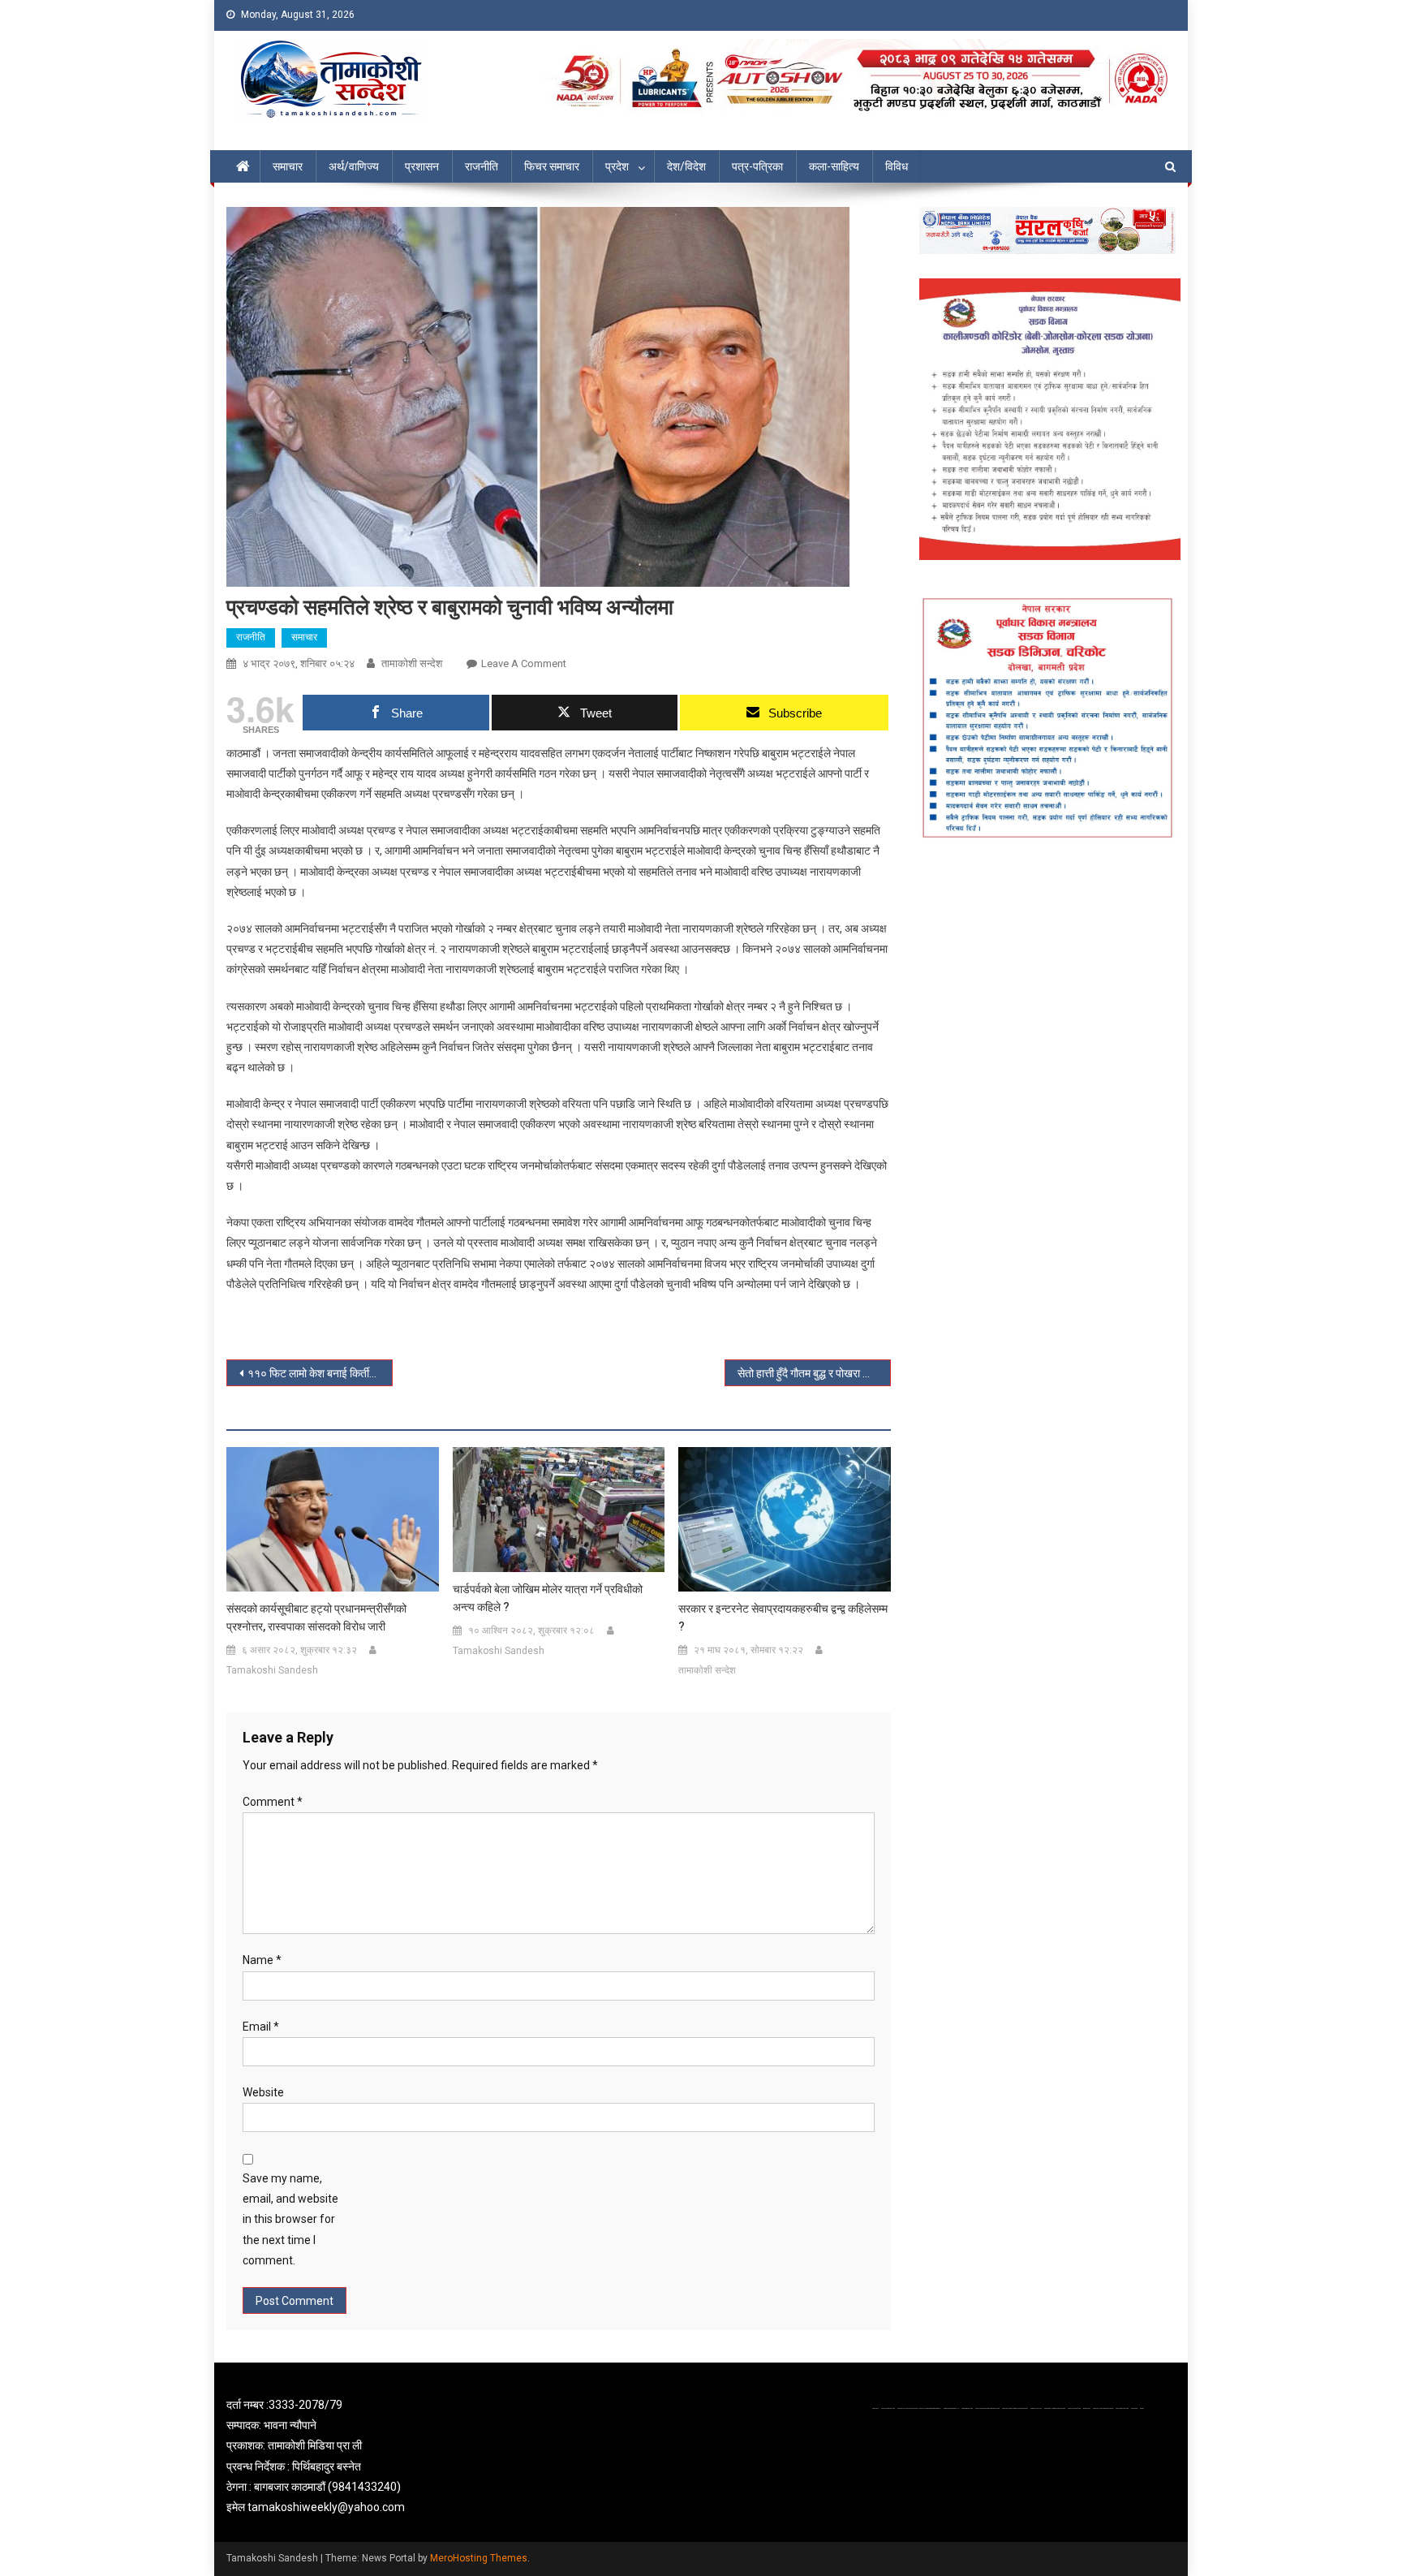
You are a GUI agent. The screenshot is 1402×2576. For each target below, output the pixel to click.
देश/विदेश (686, 166)
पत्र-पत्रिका (757, 166)
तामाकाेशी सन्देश (412, 663)
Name (262, 1960)
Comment (273, 1802)
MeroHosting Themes (479, 2558)
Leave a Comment (524, 663)
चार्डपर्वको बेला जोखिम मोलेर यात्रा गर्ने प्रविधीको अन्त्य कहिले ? (548, 1598)
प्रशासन (422, 166)
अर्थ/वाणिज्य (354, 166)
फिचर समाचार (552, 166)
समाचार (288, 166)
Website (263, 2092)
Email (261, 2027)
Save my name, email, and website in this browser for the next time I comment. (290, 2219)
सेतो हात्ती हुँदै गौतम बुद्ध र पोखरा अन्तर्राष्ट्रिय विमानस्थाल (814, 1373)
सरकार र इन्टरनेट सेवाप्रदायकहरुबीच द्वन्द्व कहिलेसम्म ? (783, 1618)
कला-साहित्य (834, 166)
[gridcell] (378, 2456)
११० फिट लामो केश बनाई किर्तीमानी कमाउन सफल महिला (320, 1373)
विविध (897, 166)
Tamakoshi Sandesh (272, 1670)
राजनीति (482, 166)
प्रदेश (617, 166)
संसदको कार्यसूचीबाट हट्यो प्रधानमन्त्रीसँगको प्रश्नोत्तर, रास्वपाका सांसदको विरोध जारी (316, 1618)
